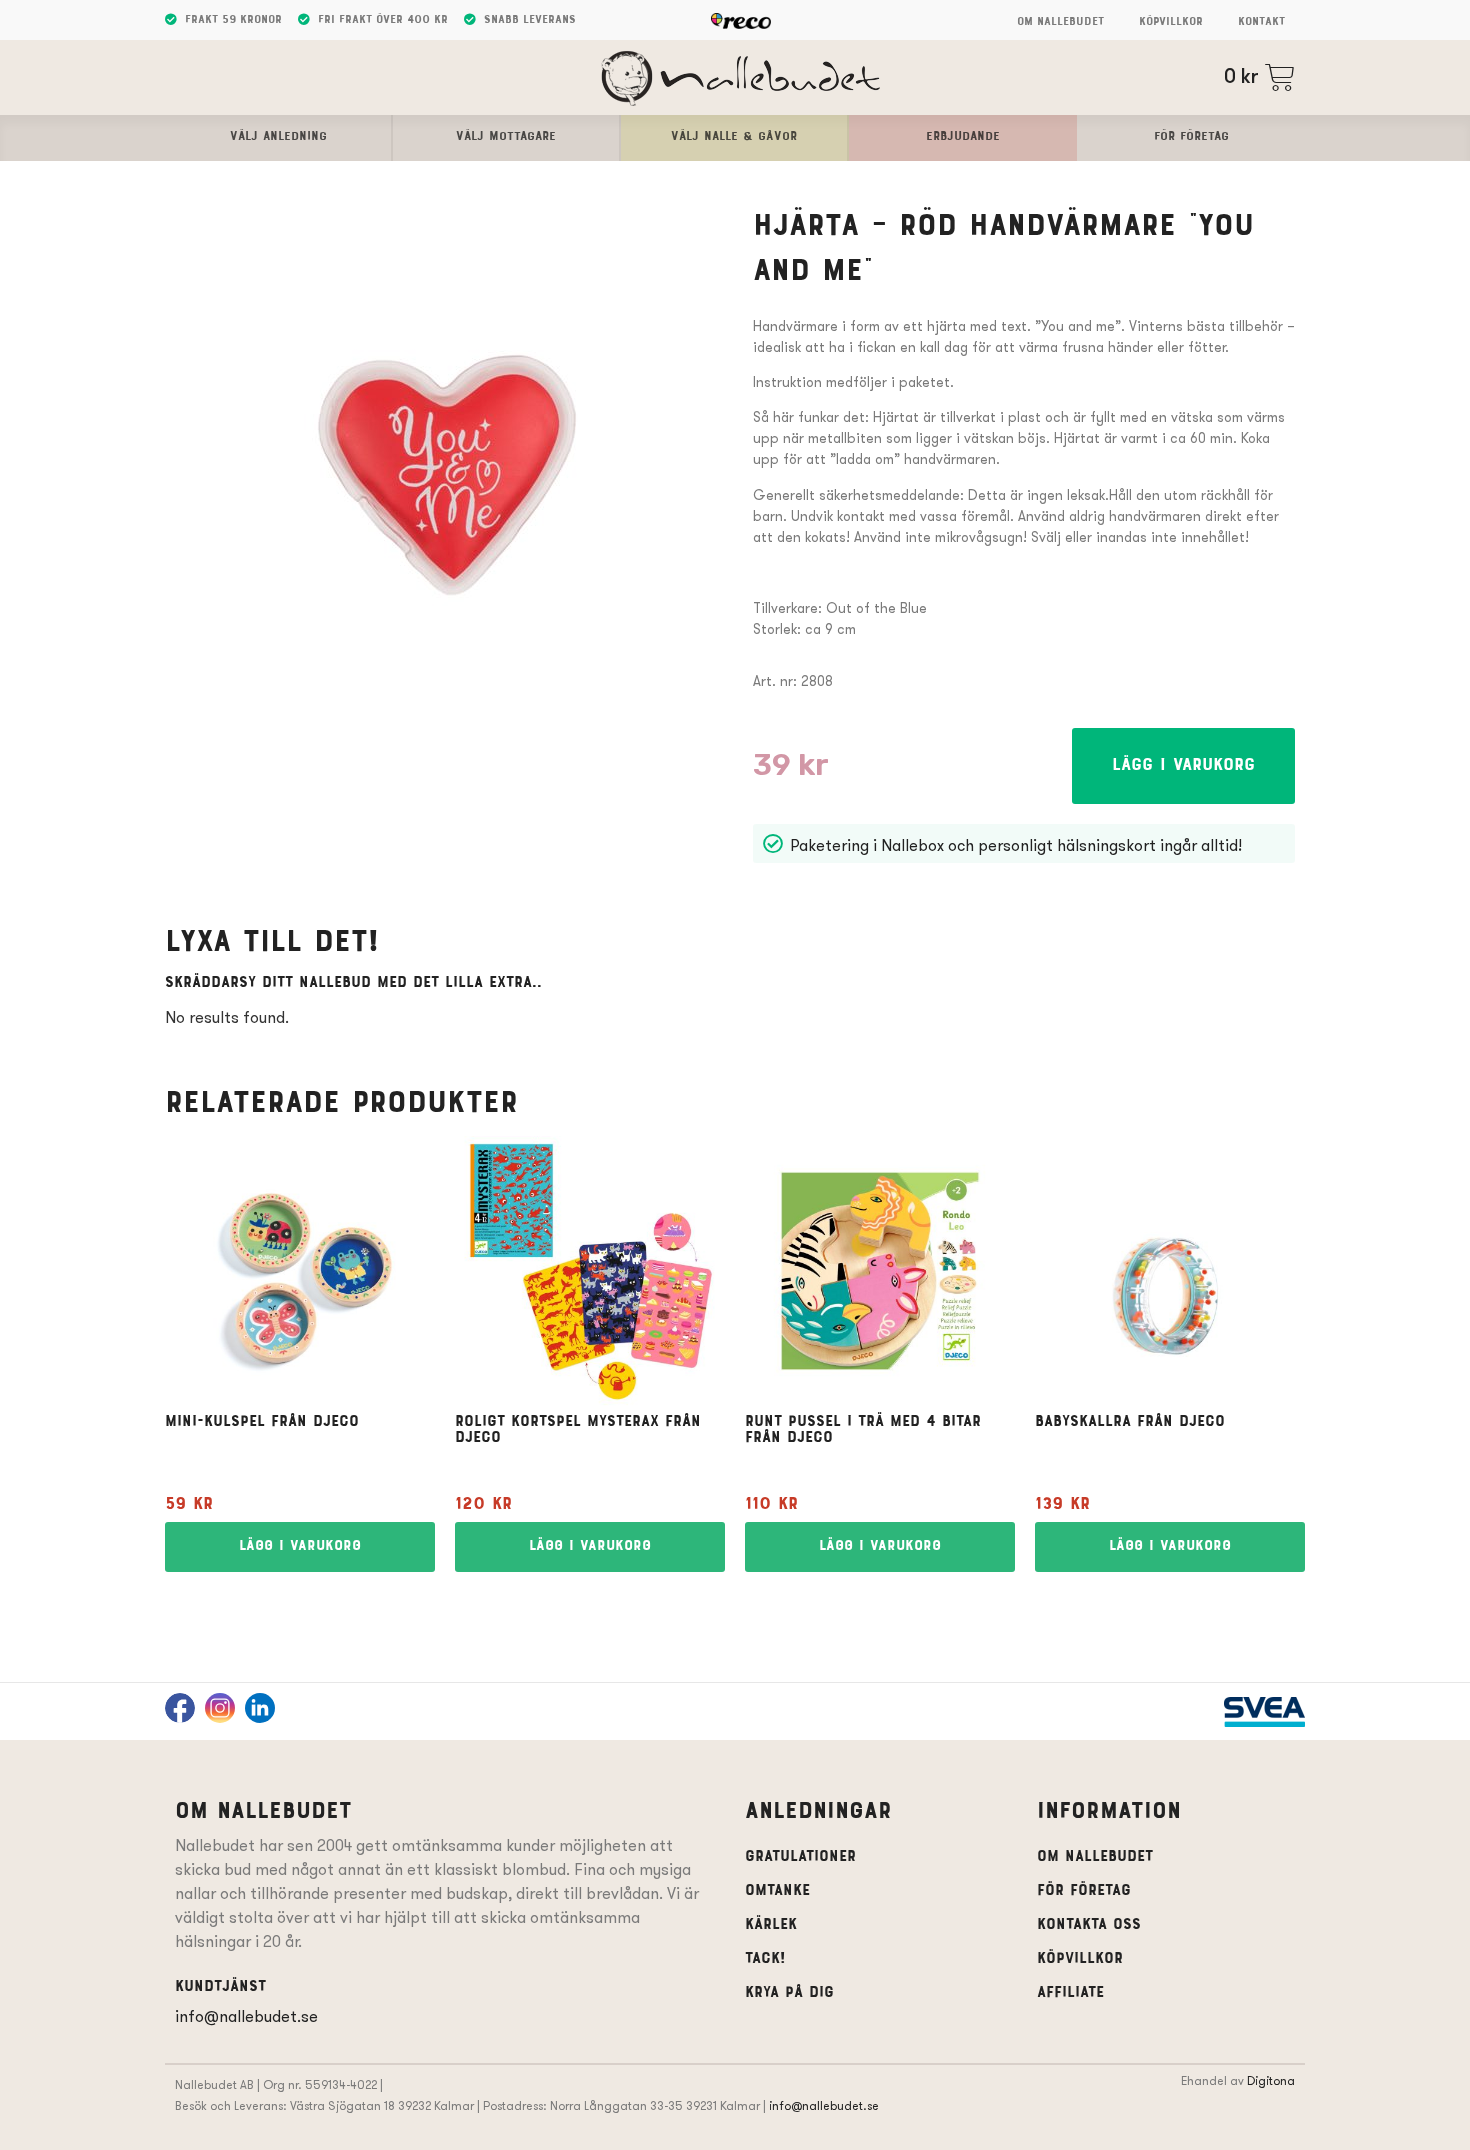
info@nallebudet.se (246, 2016)
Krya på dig (789, 1993)
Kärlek (771, 1925)
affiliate (1070, 1993)
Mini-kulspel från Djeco (262, 1422)
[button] (1183, 766)
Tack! (765, 1959)
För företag (1084, 1891)
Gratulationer (800, 1857)
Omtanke (777, 1891)
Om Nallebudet (1060, 22)
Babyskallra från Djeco (1130, 1422)
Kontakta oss (1089, 1925)
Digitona (1271, 2080)
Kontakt (1261, 22)
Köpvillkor (1171, 22)
